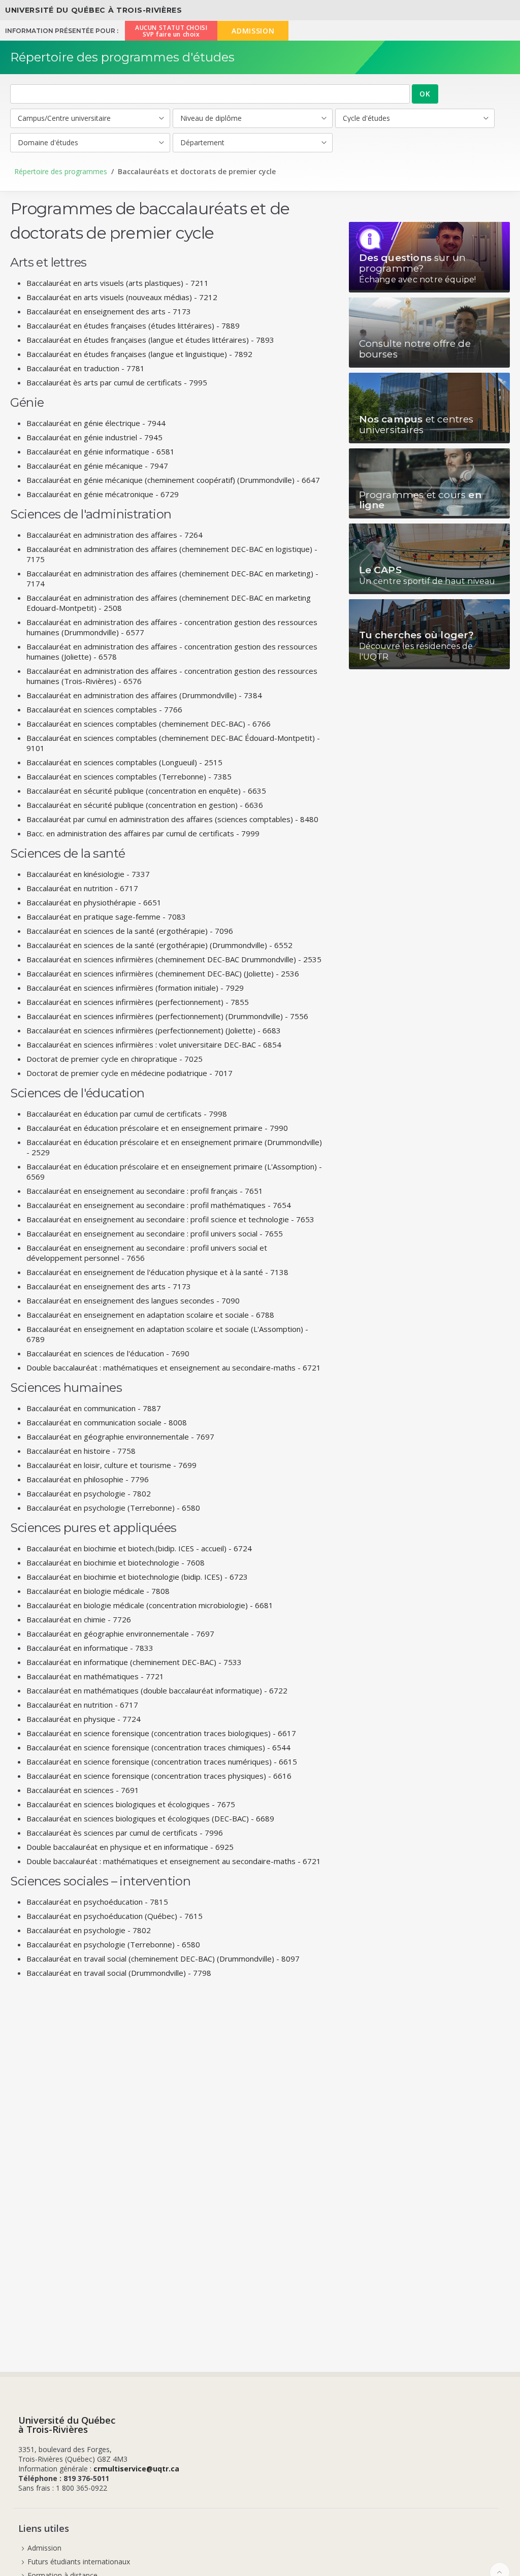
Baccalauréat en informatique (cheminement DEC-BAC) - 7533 (134, 1662)
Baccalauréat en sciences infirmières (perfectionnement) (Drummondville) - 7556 (167, 1016)
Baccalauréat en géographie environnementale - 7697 (120, 1437)
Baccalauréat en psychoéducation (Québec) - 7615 (115, 1916)
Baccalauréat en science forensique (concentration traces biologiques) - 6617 (161, 1733)
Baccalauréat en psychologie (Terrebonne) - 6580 (113, 1508)
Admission (44, 2548)
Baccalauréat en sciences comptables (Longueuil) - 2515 (124, 762)
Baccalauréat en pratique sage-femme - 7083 (106, 917)
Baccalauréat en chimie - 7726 (79, 1619)
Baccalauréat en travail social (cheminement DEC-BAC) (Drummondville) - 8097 (163, 1959)
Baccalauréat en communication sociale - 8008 (107, 1422)
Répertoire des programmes (61, 171)
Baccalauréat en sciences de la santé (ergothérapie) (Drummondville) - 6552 (159, 945)
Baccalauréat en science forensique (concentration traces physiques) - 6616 (159, 1776)
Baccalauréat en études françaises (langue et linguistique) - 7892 (139, 354)
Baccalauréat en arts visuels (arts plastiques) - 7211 (118, 283)
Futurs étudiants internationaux (79, 2562)
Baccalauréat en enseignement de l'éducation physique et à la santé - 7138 (157, 1272)
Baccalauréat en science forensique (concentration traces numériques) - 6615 (162, 1762)
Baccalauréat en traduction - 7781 (86, 368)
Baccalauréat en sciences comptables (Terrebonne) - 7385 (129, 776)
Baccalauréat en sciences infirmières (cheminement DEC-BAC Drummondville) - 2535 (174, 959)
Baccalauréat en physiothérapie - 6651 (94, 902)
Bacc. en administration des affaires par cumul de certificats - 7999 (143, 833)
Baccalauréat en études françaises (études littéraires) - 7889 (133, 325)
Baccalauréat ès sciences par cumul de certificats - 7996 (125, 1833)
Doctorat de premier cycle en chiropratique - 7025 (115, 1059)
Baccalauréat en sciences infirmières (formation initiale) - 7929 (135, 988)
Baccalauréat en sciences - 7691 (83, 1790)
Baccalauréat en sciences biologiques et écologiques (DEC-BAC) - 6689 (150, 1818)
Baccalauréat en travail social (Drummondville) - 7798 (119, 1973)
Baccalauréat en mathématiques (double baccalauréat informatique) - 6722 (157, 1690)
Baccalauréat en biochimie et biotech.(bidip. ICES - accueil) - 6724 (139, 1548)
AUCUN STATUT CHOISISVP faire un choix (171, 31)
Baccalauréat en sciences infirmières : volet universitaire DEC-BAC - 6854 (154, 1045)
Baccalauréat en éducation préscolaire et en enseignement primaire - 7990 (157, 1128)
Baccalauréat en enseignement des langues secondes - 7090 (133, 1300)
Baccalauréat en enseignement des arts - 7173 (109, 311)
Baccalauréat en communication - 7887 (94, 1408)
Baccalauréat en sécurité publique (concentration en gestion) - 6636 (145, 805)
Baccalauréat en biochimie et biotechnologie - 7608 (116, 1562)
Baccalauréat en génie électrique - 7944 (96, 423)
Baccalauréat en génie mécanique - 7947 (97, 466)
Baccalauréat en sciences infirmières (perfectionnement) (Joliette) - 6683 (154, 1030)
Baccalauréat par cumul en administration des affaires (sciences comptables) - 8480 (172, 819)
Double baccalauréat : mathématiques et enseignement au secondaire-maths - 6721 (174, 1367)
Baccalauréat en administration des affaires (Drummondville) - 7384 (144, 695)
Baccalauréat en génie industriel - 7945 (94, 437)
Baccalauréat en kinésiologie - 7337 (88, 874)
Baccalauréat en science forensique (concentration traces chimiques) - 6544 (158, 1747)
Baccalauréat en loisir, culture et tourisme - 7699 (111, 1465)
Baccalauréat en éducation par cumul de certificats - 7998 (127, 1114)
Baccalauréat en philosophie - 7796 (88, 1479)
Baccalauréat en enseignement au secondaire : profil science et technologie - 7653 (170, 1219)
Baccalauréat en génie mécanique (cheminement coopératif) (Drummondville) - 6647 (173, 480)
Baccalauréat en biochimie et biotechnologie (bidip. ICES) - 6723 (137, 1577)
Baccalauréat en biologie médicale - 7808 (98, 1591)
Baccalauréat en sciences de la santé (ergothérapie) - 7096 (130, 931)
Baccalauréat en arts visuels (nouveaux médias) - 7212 (122, 297)
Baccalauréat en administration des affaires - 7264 (115, 535)
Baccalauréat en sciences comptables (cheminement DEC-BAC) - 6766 (149, 724)
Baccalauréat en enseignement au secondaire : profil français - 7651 (145, 1191)
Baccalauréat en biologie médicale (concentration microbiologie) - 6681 (150, 1605)
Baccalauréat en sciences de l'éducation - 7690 (108, 1353)
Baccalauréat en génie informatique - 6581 (101, 451)
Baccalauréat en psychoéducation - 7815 (97, 1902)
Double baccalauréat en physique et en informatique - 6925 (130, 1847)
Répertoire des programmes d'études (122, 57)
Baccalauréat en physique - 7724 (84, 1719)
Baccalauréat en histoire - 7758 (81, 1451)
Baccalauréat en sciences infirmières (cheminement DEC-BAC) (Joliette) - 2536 (163, 973)
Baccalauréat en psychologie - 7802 (89, 1493)
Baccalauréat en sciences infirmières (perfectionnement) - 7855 (138, 1002)
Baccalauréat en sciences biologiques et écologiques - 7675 (131, 1804)
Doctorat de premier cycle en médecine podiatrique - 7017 (129, 1073)
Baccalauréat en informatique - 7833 (90, 1648)
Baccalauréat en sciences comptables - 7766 (104, 709)
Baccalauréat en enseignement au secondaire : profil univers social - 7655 (155, 1233)
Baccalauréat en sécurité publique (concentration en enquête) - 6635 (146, 791)
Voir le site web (429, 257)
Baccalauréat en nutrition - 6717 (82, 888)
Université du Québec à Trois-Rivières (94, 10)
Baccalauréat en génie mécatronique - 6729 (103, 494)
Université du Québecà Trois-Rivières (67, 2425)
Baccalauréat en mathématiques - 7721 (95, 1676)
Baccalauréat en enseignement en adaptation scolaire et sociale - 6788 (150, 1315)
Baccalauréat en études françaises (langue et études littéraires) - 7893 (150, 340)
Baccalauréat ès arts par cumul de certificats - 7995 (117, 382)
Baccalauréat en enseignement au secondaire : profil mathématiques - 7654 (159, 1205)
